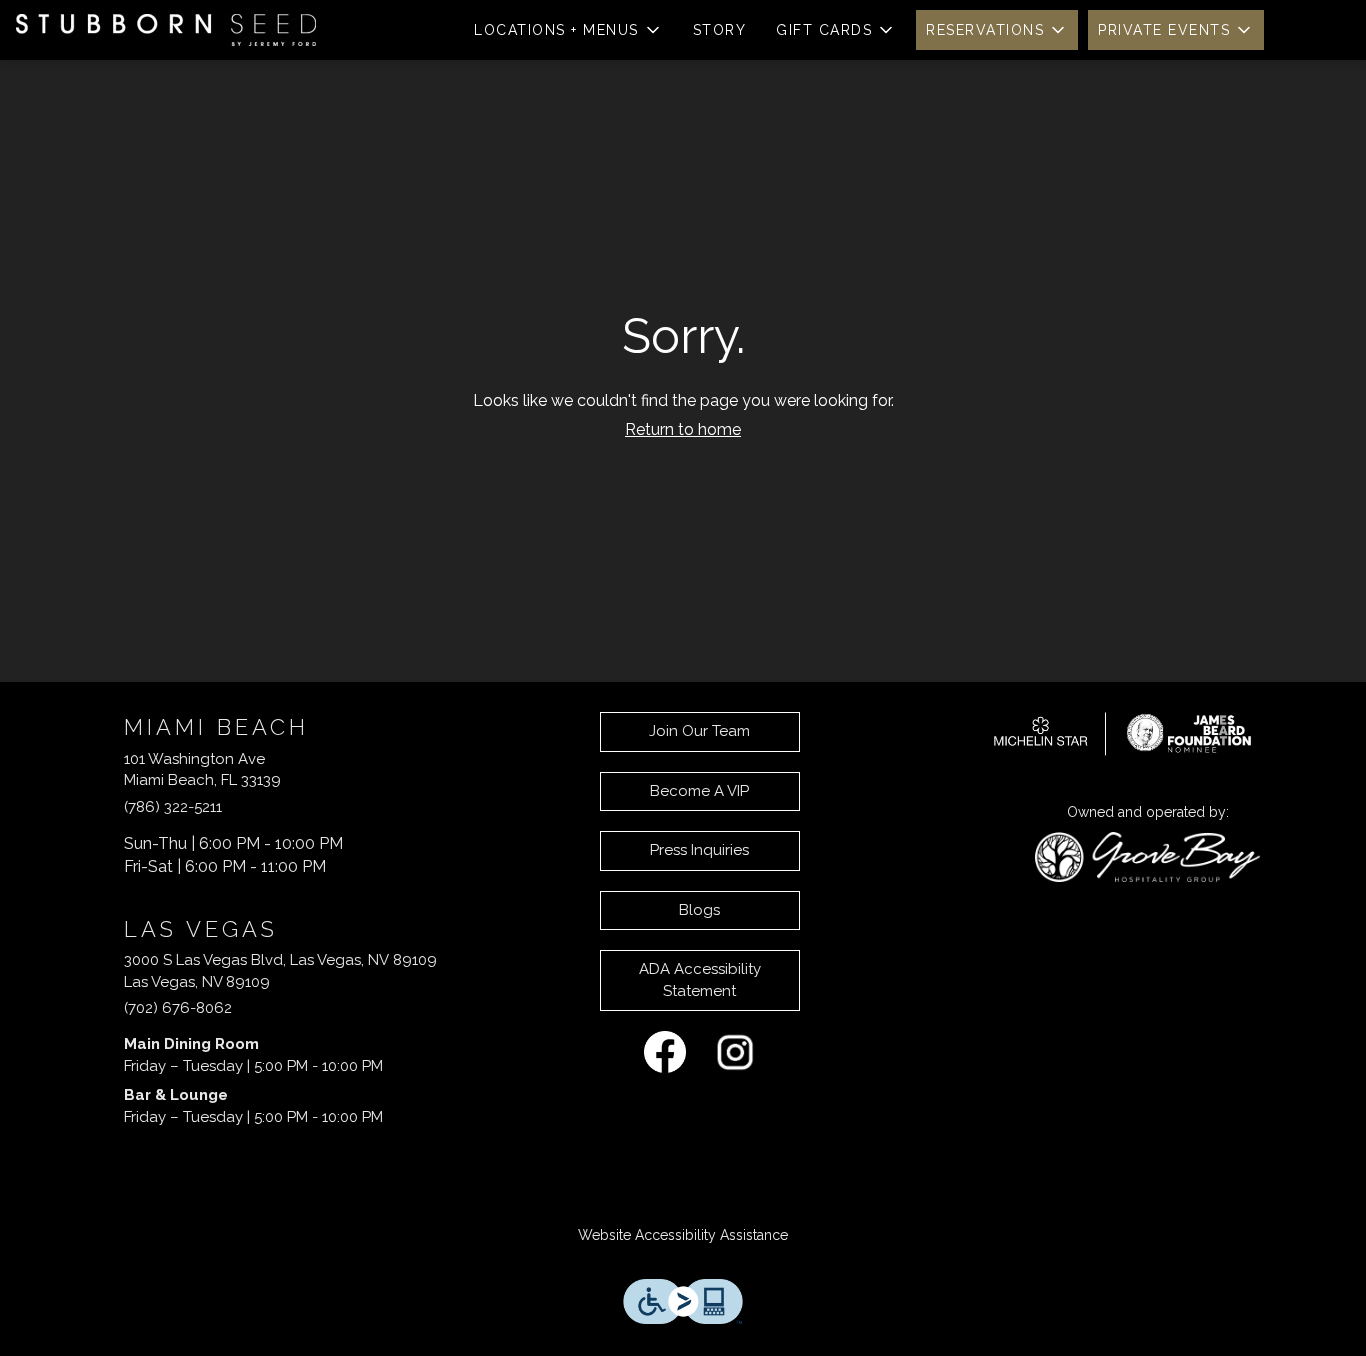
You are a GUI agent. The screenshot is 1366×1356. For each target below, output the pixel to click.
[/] (1122, 732)
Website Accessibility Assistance (683, 1235)
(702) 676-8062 (178, 1008)
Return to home (683, 429)
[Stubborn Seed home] (166, 30)
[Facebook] (665, 1051)
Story (720, 30)
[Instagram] (735, 1051)
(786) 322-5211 (173, 807)
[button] (568, 30)
